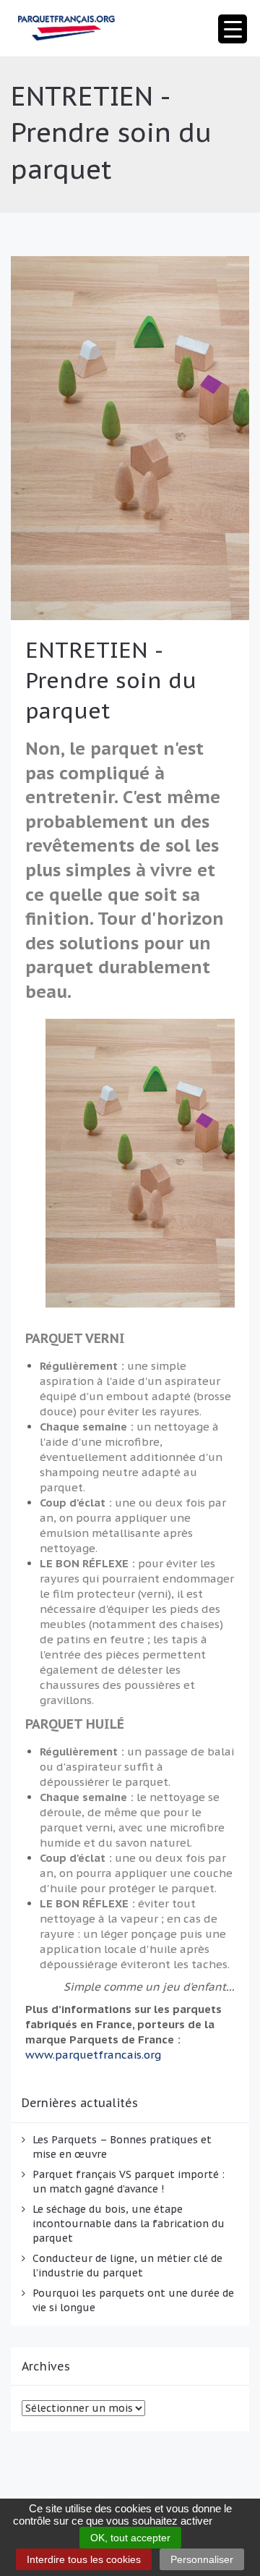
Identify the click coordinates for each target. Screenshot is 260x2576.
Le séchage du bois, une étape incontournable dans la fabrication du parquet (129, 2224)
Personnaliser (202, 2559)
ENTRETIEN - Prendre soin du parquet (111, 680)
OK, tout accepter (130, 2538)
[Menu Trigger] (233, 29)
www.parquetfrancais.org (93, 2055)
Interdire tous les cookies (84, 2559)
